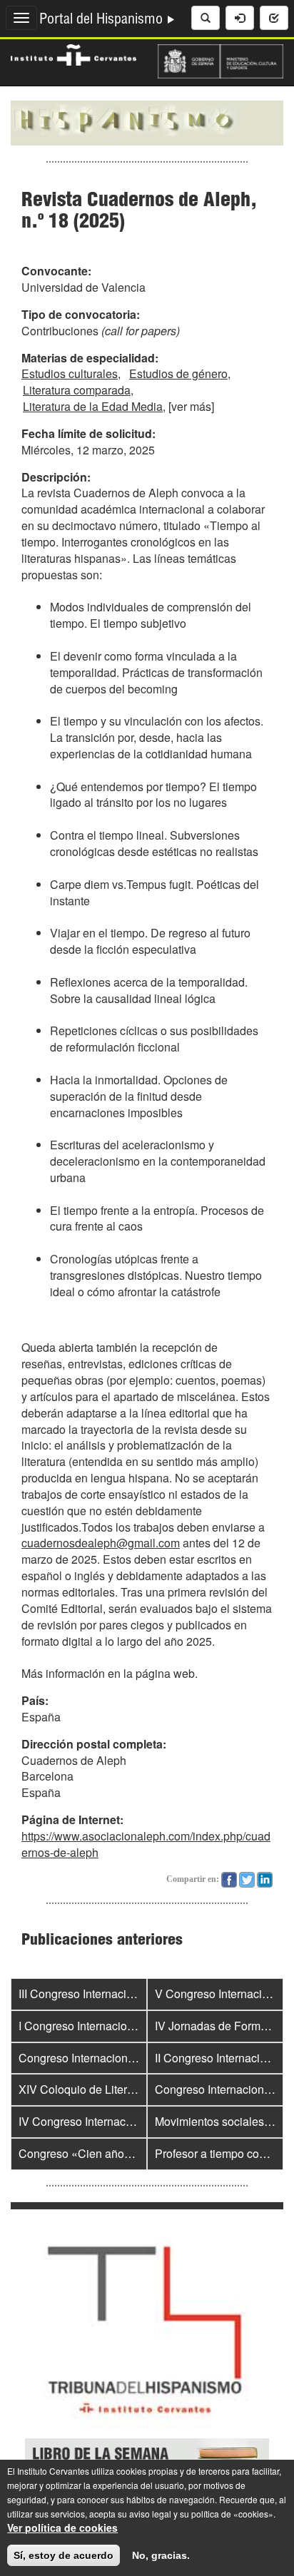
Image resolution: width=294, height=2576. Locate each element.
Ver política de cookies (62, 2527)
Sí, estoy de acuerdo (64, 2555)
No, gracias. (161, 2555)
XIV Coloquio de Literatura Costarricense (122, 2089)
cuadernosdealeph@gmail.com (101, 1543)
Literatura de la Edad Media (93, 406)
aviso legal (150, 2514)
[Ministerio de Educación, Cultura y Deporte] (220, 60)
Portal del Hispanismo (103, 21)
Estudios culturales (70, 373)
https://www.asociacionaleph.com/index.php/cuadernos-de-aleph (146, 1844)
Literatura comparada (77, 390)
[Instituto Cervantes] (73, 54)
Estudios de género (178, 373)
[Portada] (147, 121)
